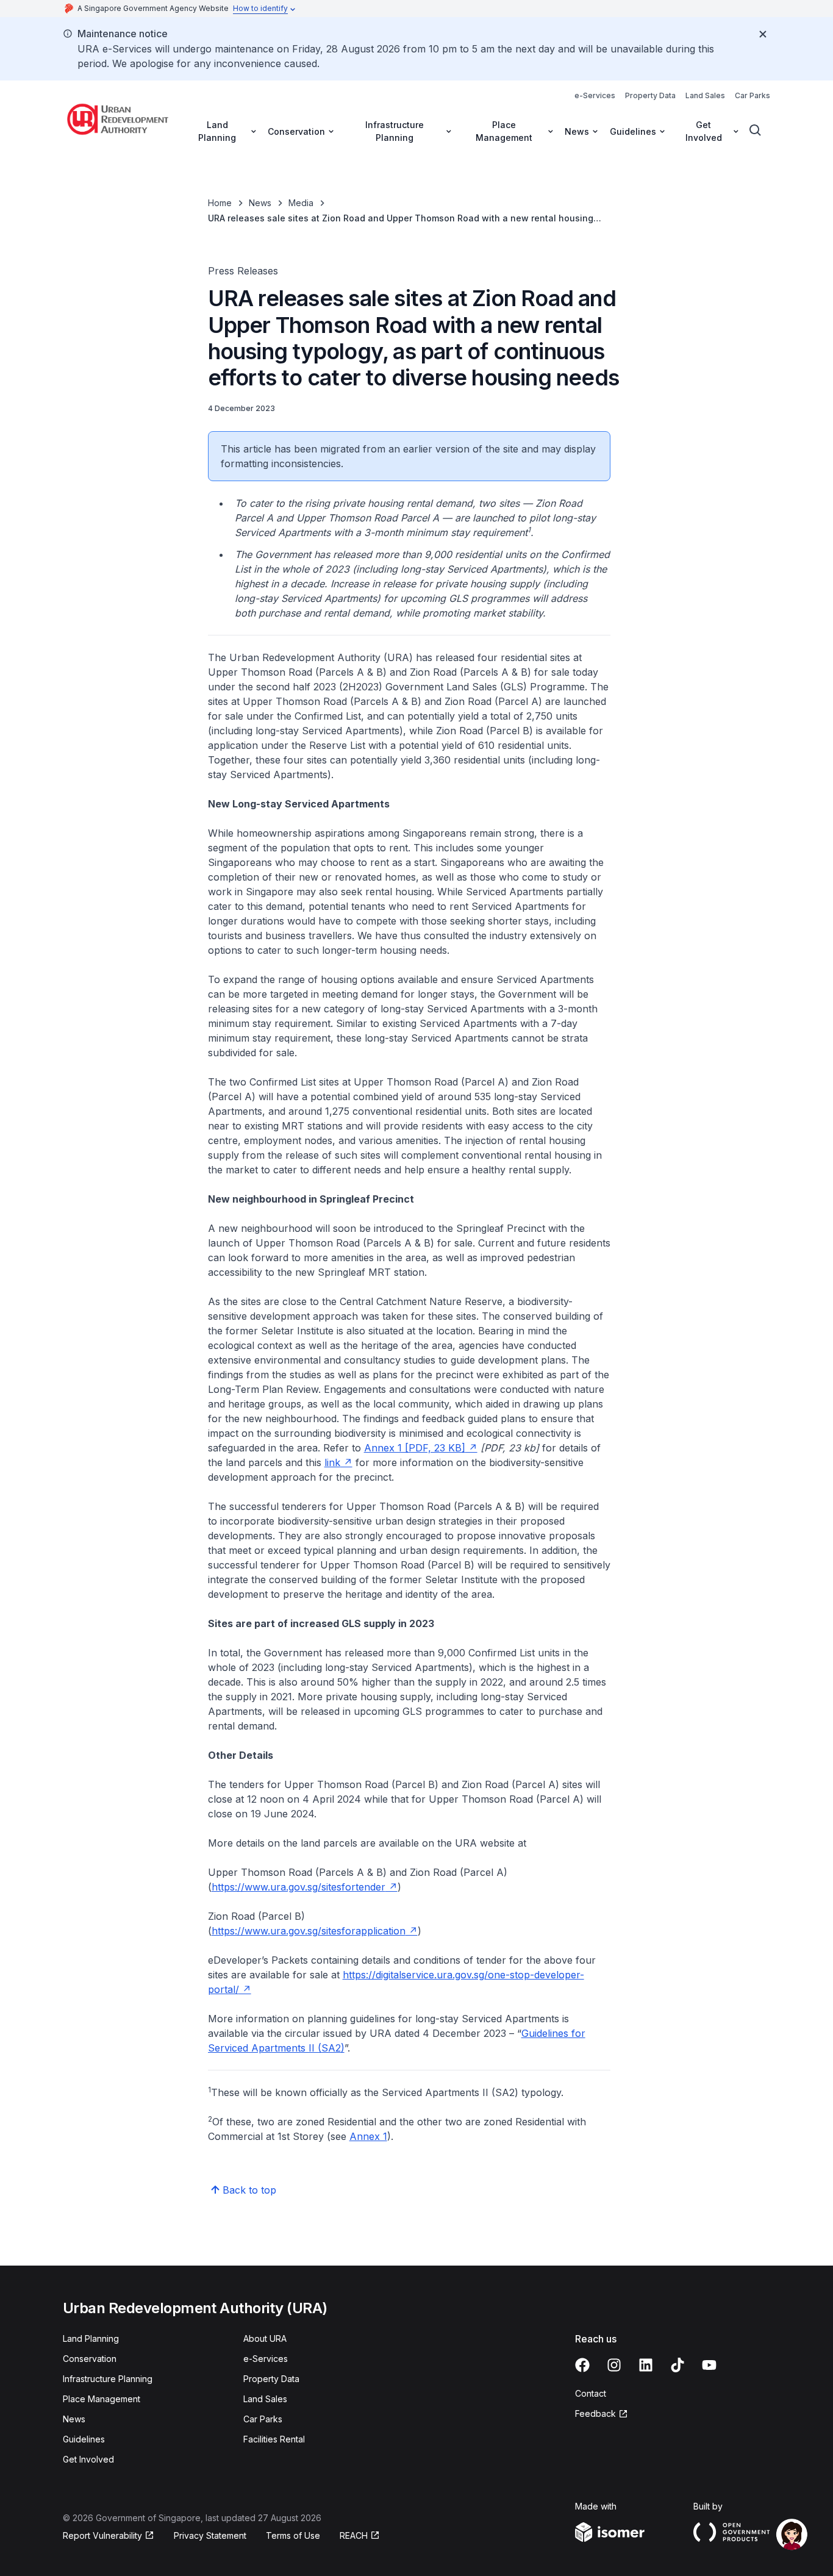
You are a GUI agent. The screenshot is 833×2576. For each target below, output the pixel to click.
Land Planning (91, 2338)
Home (220, 203)
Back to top (249, 2190)
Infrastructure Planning (108, 2379)
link (338, 1462)
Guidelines (84, 2439)
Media (301, 203)
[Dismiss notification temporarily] (763, 34)
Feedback (602, 2414)
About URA (265, 2338)
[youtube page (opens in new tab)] (709, 2365)
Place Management (102, 2399)
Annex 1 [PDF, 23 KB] (421, 1448)
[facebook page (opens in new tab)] (582, 2365)
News (260, 203)
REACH (360, 2536)
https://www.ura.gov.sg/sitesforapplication (315, 1931)
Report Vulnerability (102, 2536)
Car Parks (753, 95)
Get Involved (88, 2459)
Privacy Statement (210, 2535)
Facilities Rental (274, 2439)
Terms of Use (293, 2535)
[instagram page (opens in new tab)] (614, 2365)
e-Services (595, 95)
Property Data (650, 95)
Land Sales (705, 95)
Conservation (90, 2359)
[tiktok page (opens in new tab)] (677, 2365)
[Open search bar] (756, 131)
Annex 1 (368, 2136)
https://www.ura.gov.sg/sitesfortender (305, 1887)
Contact (591, 2393)
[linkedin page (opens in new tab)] (646, 2365)
